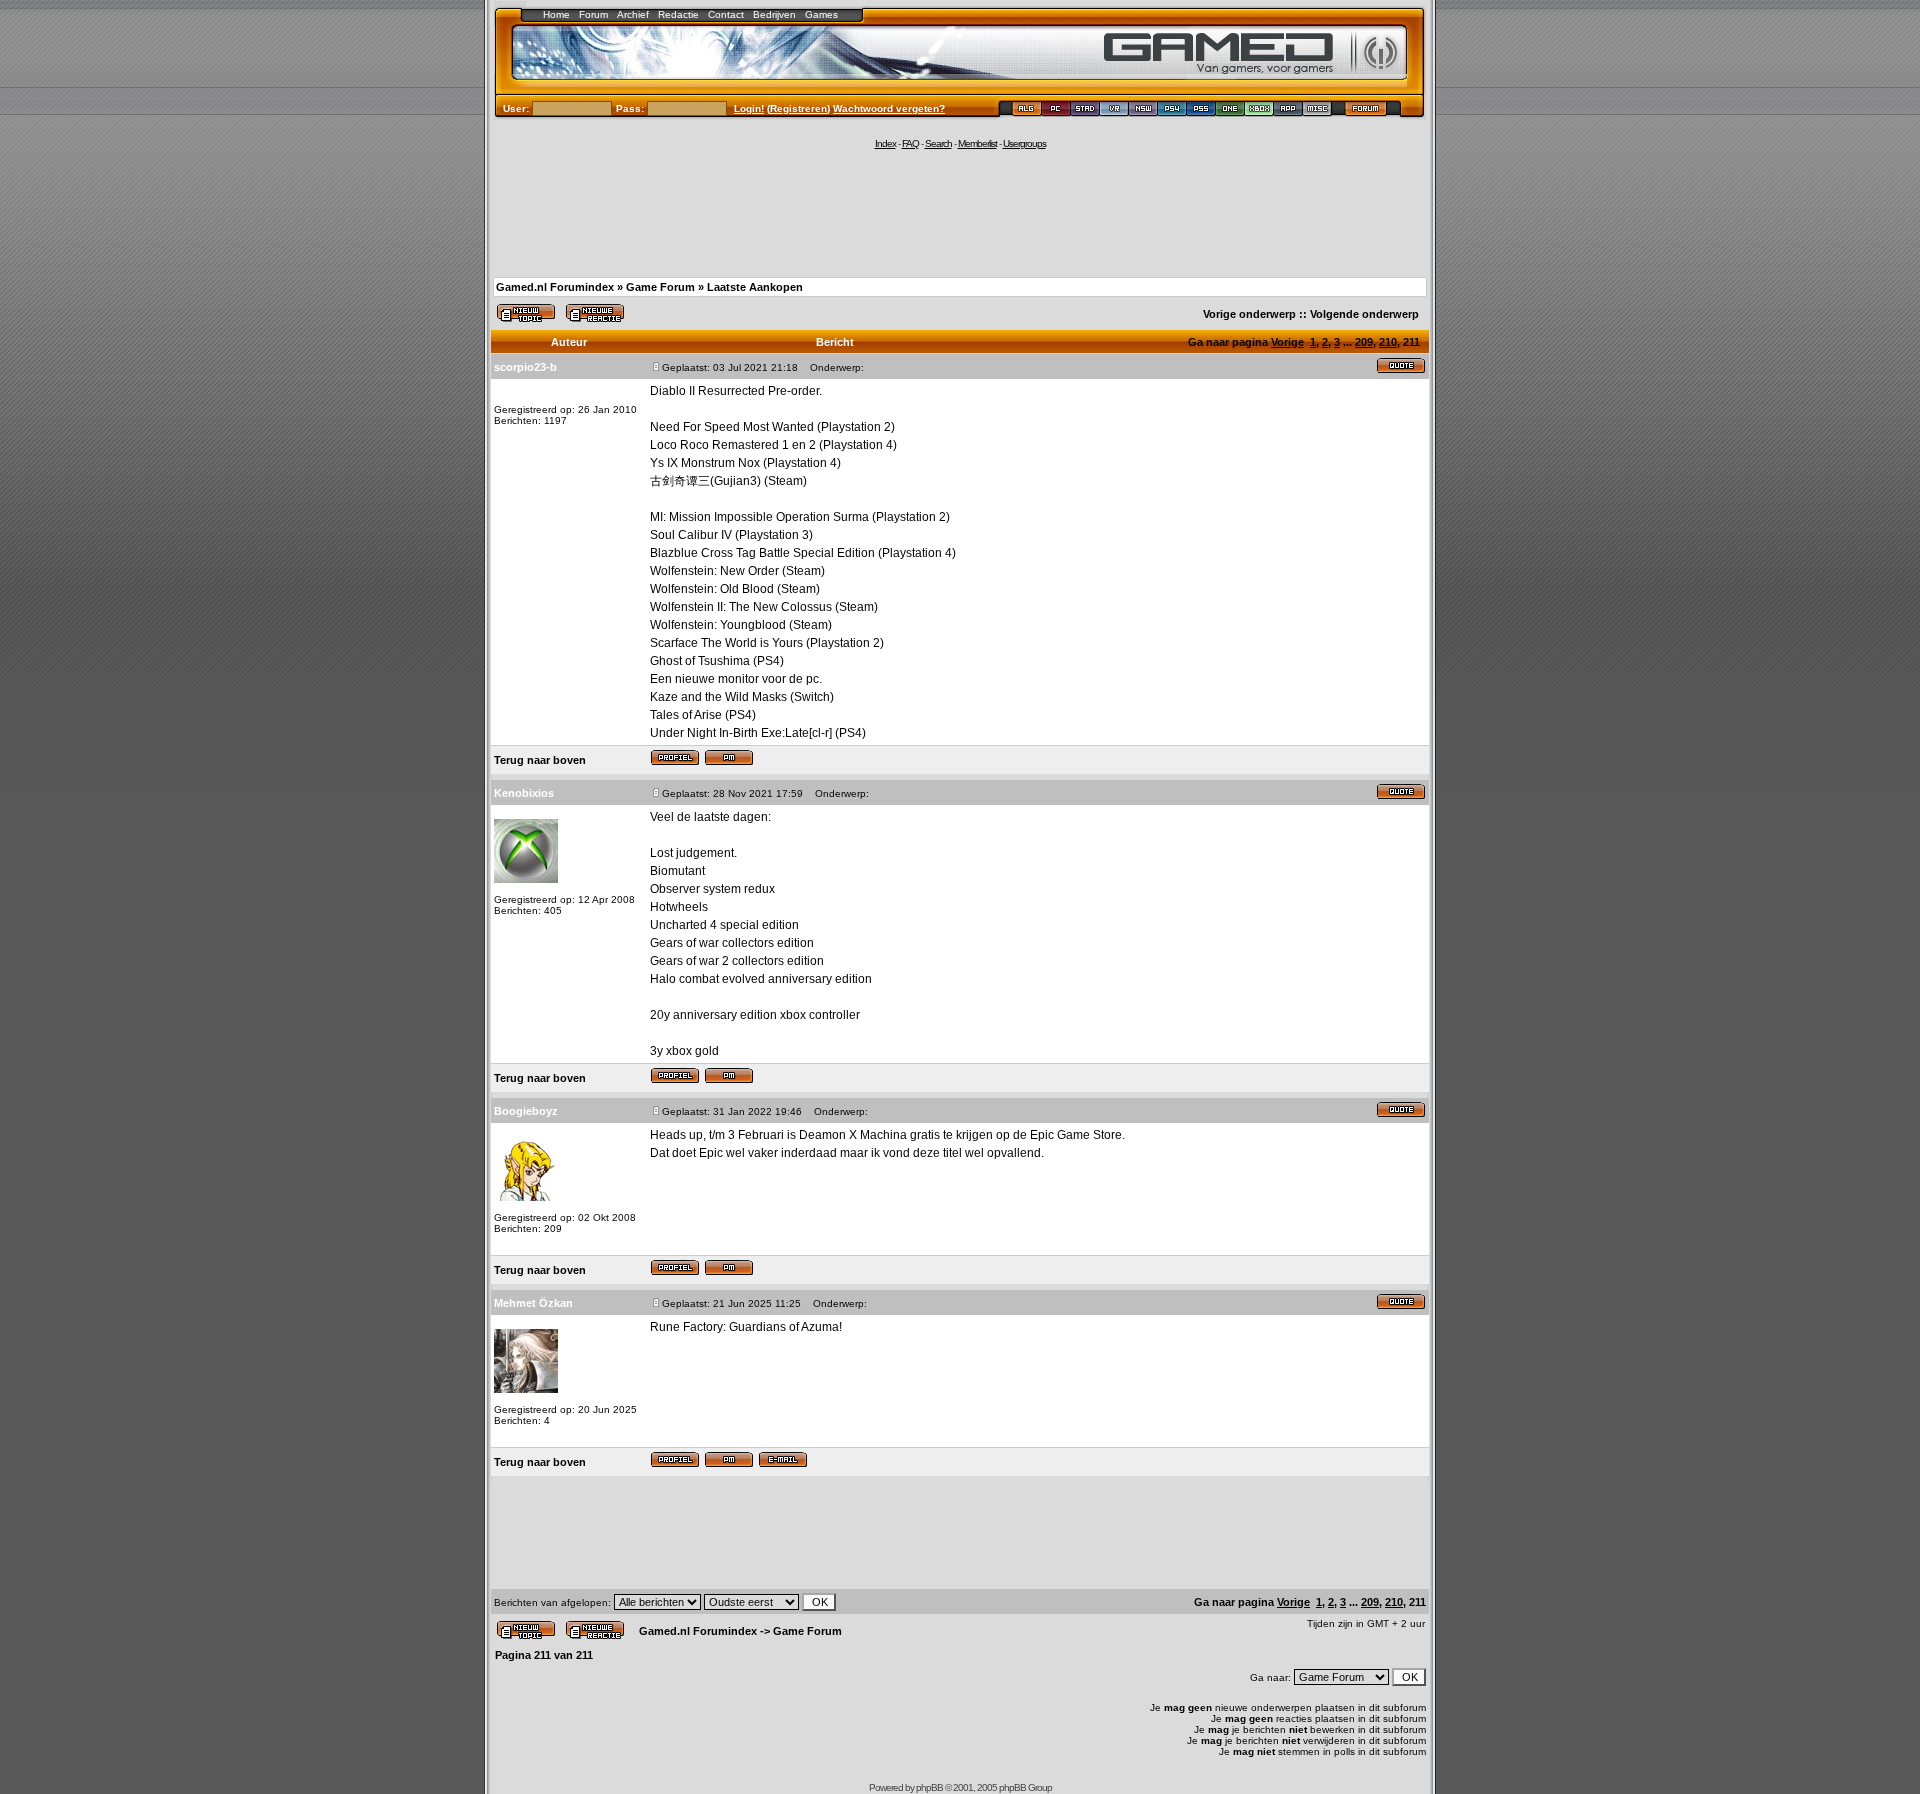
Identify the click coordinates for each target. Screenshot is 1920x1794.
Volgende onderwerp (1364, 314)
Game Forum (660, 287)
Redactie (678, 14)
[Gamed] (1026, 111)
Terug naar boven (540, 760)
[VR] (1114, 111)
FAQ (910, 143)
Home (556, 14)
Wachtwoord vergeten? (889, 108)
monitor (738, 679)
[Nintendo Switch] (1143, 111)
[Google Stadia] (1085, 111)
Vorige (1287, 342)
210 (1388, 342)
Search (938, 143)
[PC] (1056, 111)
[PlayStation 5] (1201, 111)
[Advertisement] (960, 212)
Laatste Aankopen (755, 287)
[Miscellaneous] (1317, 111)
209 (1364, 342)
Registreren (798, 108)
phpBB (929, 1787)
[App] (1288, 111)
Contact (726, 14)
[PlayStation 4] (1172, 111)
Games (821, 14)
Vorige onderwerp (1249, 314)
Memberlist (977, 143)
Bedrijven (774, 14)
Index (885, 143)
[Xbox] (1259, 111)
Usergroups (1024, 143)
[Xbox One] (1230, 111)
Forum (593, 14)
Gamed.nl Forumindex (555, 287)
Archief (633, 14)
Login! (749, 108)
